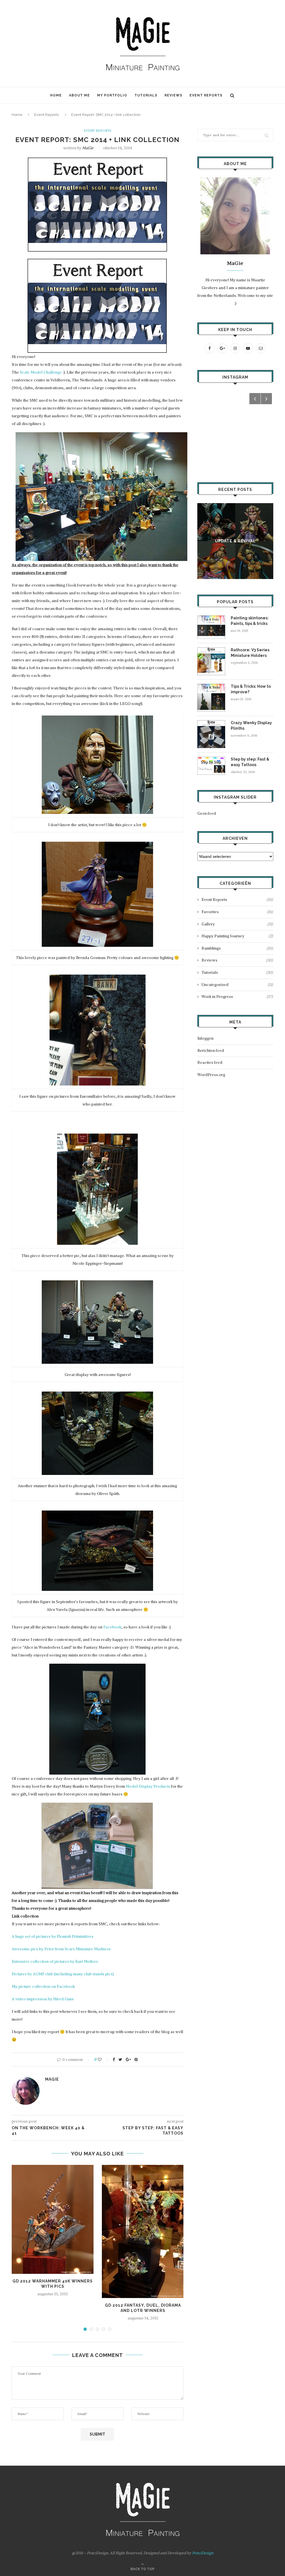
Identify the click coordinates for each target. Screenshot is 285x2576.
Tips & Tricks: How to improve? (251, 689)
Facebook (112, 1627)
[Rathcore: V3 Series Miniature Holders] (211, 650)
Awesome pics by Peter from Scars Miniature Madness (61, 1949)
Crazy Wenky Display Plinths (251, 726)
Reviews (173, 95)
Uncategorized (237, 985)
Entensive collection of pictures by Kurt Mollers (55, 1961)
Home (56, 95)
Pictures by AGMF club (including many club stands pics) (63, 1974)
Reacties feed (210, 1062)
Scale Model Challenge (41, 372)
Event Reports (206, 95)
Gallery (237, 924)
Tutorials (146, 95)
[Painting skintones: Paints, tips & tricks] (211, 618)
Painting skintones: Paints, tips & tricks (250, 621)
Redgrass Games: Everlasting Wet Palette (235, 541)
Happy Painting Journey (237, 936)
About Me (79, 95)
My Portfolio (112, 95)
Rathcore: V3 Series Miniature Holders (250, 653)
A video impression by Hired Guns (43, 1999)
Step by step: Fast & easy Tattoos (250, 762)
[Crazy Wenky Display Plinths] (211, 723)
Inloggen (205, 1038)
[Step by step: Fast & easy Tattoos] (211, 759)
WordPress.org (211, 1075)
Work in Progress (237, 997)
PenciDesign (203, 2553)
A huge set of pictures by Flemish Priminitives (53, 1936)
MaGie (88, 148)
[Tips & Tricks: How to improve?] (211, 686)
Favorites (237, 912)
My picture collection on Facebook (43, 1986)
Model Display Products (148, 1786)
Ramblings (237, 948)
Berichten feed (211, 1050)
